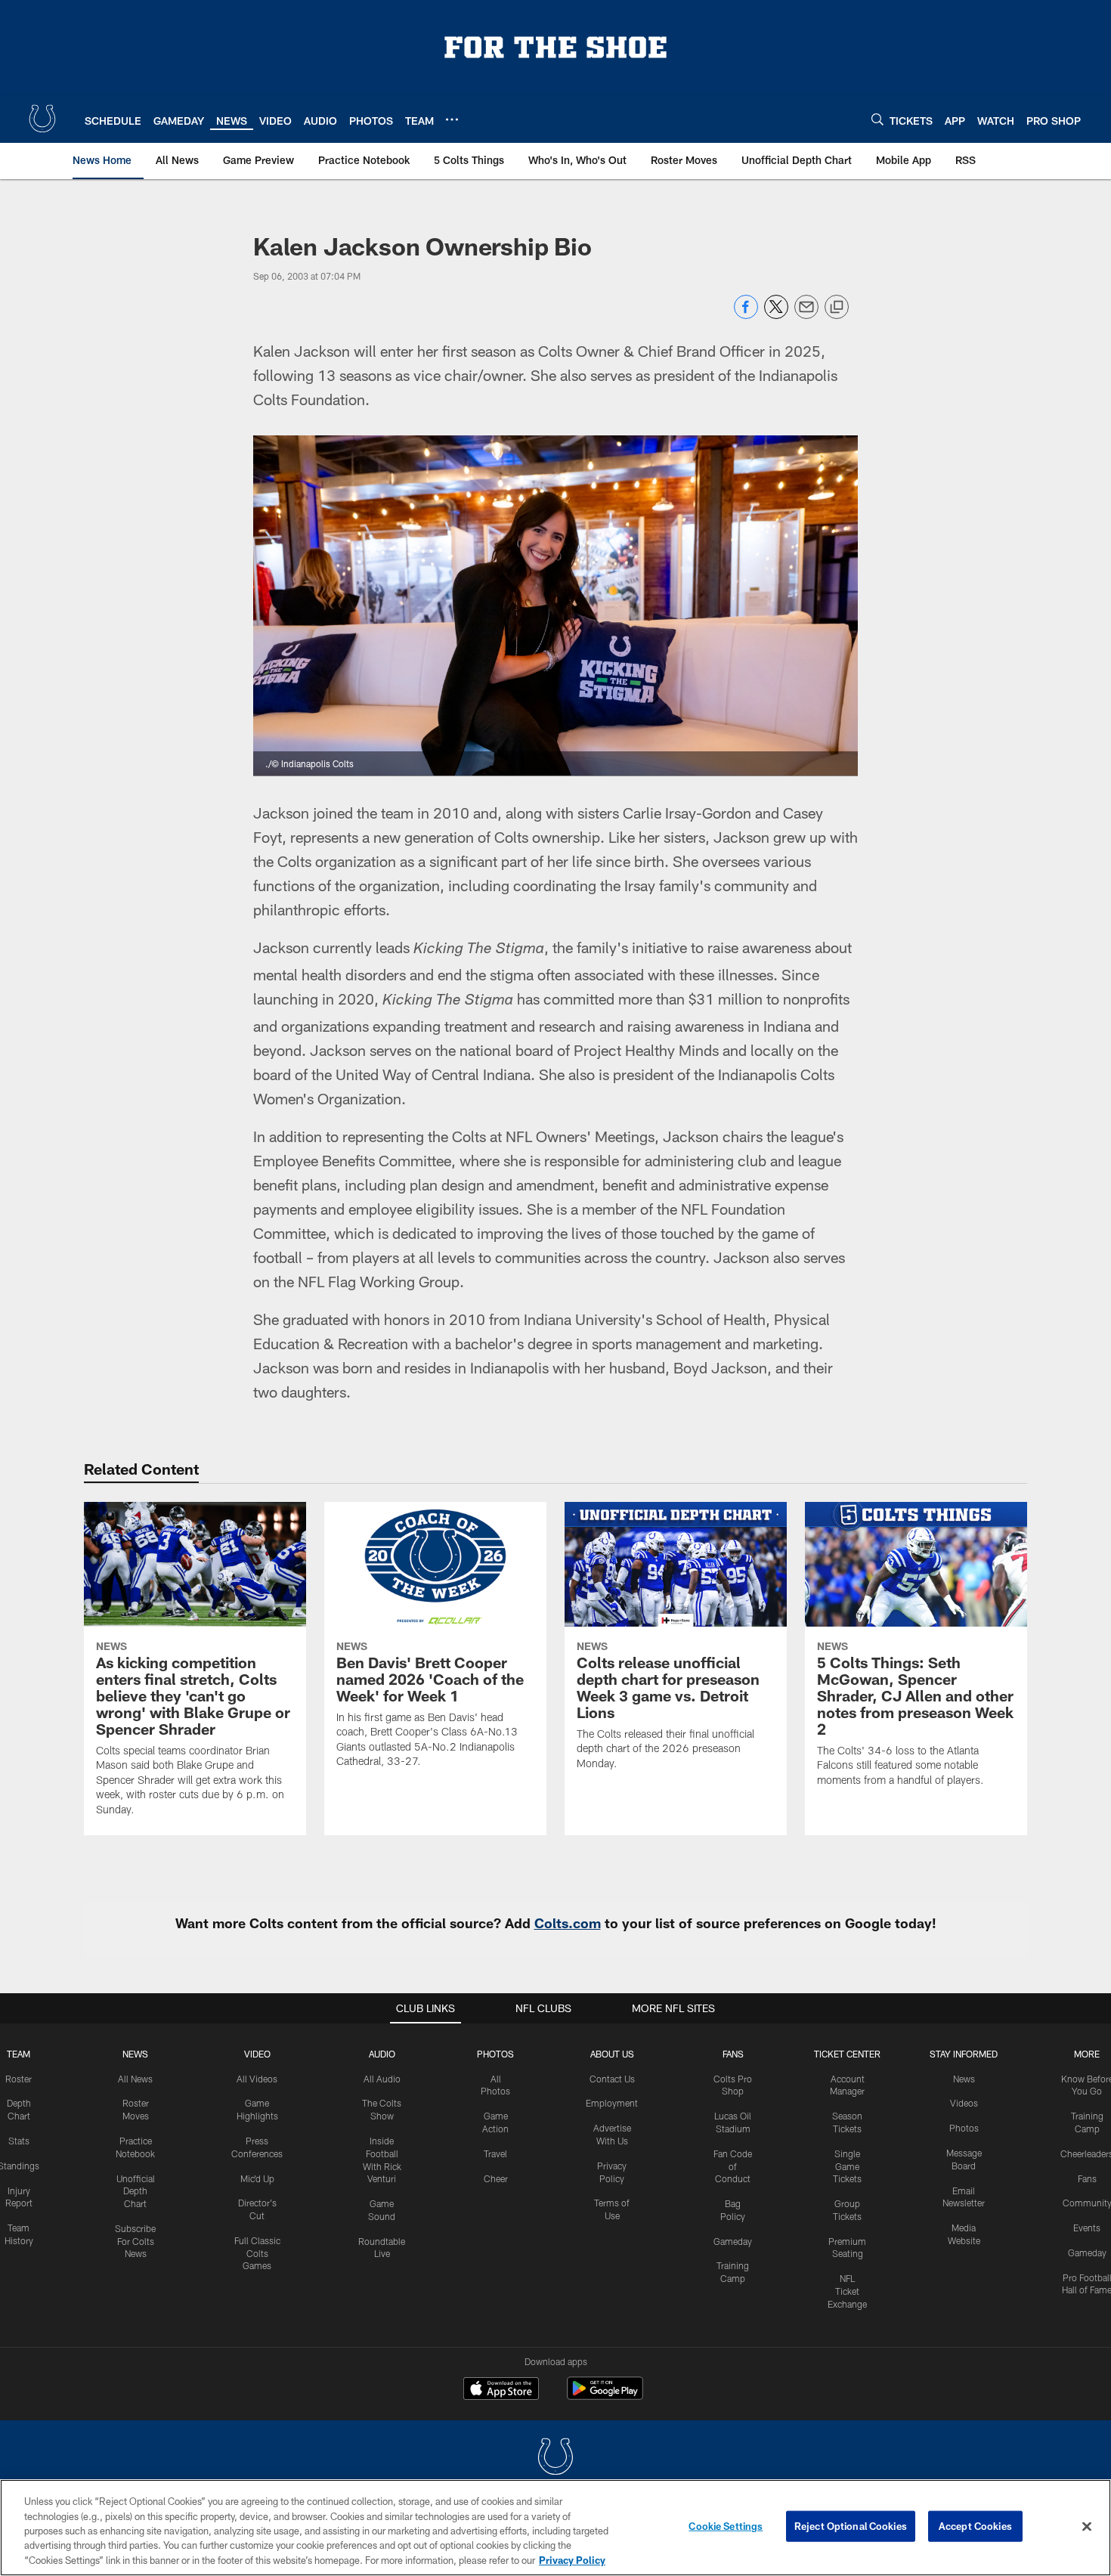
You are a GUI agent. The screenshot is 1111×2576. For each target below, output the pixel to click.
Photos (495, 2054)
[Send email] (806, 315)
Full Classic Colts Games (257, 2253)
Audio (382, 2054)
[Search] (877, 119)
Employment (612, 2103)
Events (1087, 2228)
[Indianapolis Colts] (555, 2458)
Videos (964, 2103)
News (135, 2054)
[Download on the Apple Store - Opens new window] (501, 2390)
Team (19, 2054)
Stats (19, 2141)
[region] (555, 2528)
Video (257, 2054)
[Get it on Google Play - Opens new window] (605, 2396)
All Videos (257, 2079)
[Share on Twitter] (776, 315)
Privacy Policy (572, 2560)
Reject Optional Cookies (851, 2526)
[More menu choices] (452, 119)
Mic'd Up (257, 2178)
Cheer (496, 2178)
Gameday (733, 2241)
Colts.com (568, 1923)
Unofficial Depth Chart (136, 2191)
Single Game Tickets (847, 2166)
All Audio (382, 2079)
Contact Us (612, 2079)
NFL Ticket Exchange (847, 2291)
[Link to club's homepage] (42, 119)
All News (135, 2079)
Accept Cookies (975, 2526)
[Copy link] (837, 308)
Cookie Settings (726, 2526)
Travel (495, 2153)
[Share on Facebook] (746, 315)
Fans (1087, 2178)
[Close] (1087, 2527)
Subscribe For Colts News (135, 2241)
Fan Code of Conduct (733, 2166)
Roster (19, 2079)
